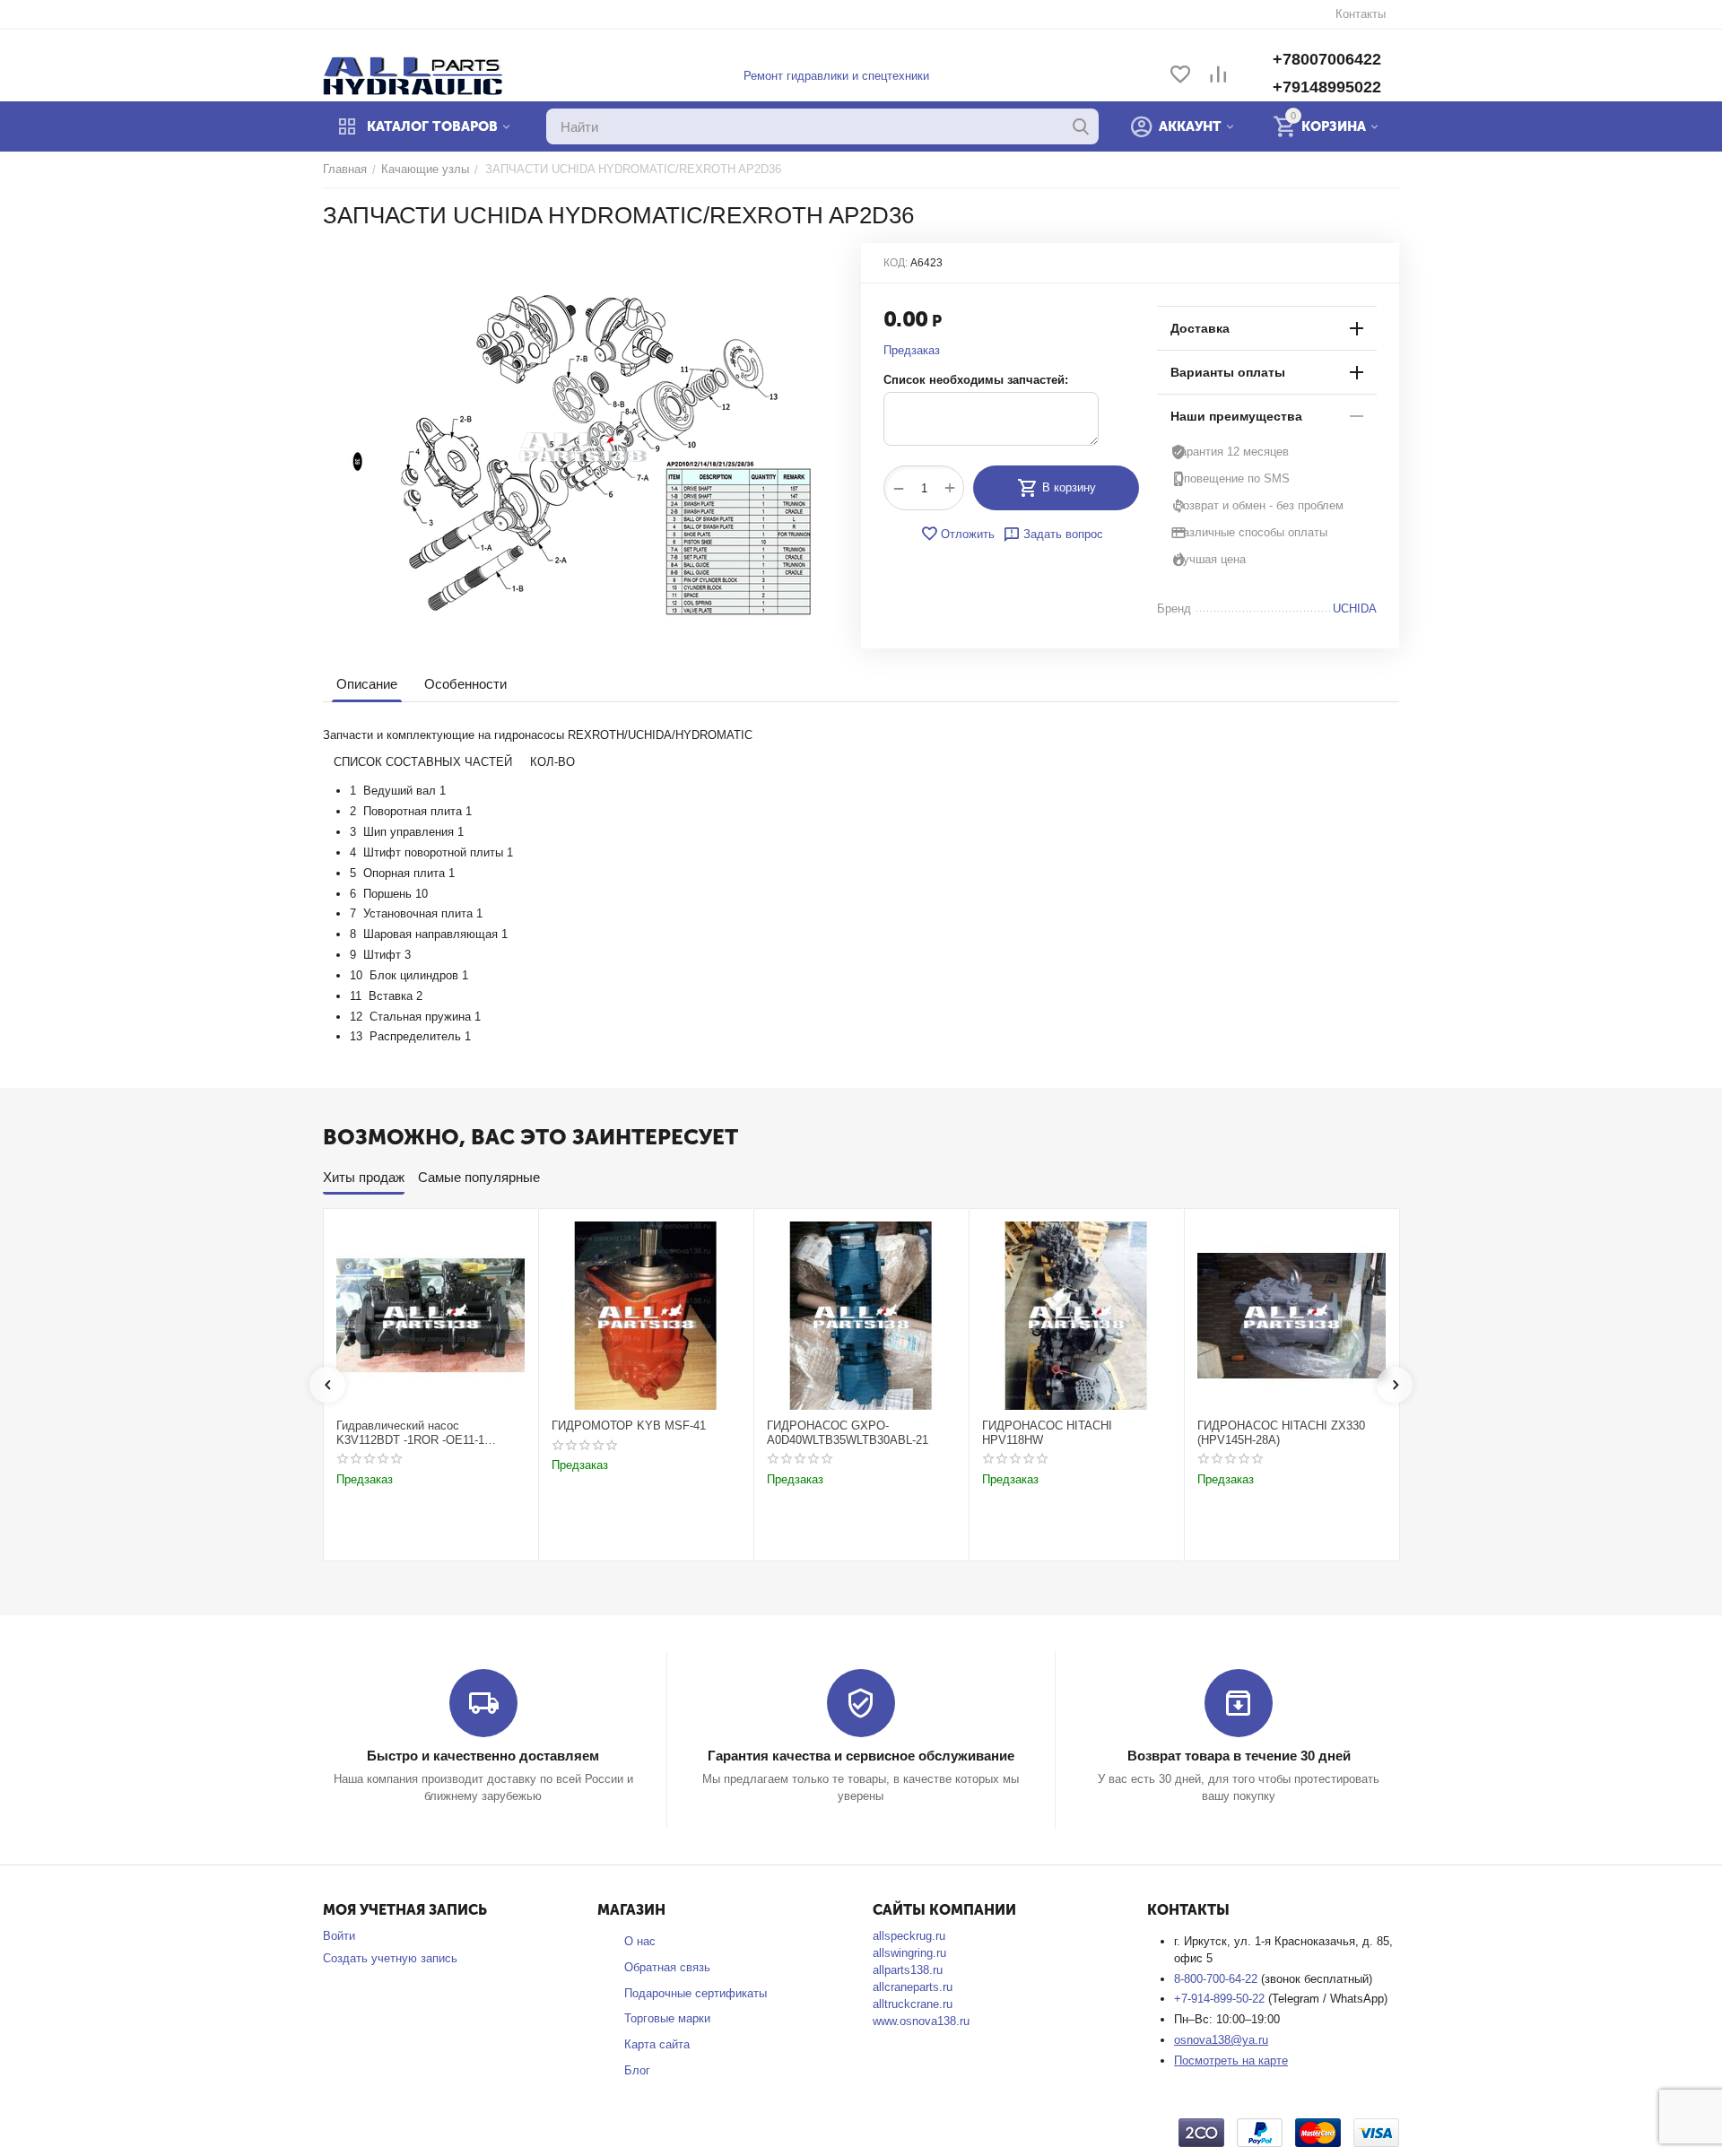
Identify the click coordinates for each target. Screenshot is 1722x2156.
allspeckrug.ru (909, 1936)
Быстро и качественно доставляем (483, 1756)
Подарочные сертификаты (696, 1993)
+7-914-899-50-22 (1221, 1999)
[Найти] (1081, 126)
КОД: (896, 263)
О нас (640, 1941)
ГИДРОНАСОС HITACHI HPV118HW (1047, 1433)
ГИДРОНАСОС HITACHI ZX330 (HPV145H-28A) (1281, 1433)
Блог (637, 2070)
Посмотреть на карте (1231, 2060)
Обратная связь (667, 1967)
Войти (339, 1936)
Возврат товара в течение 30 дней (1239, 1756)
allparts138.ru (908, 1970)
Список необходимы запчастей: (976, 380)
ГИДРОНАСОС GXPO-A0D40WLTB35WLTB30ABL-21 (848, 1433)
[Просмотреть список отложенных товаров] (1180, 76)
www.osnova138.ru (921, 2021)
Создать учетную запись (390, 1958)
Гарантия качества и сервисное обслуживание (861, 1756)
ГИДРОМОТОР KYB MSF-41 (629, 1426)
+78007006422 (1327, 59)
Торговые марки (667, 2018)
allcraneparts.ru (913, 1987)
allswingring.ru (909, 1953)
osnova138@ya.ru (1221, 2040)
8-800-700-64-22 (1218, 1979)
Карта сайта (657, 2044)
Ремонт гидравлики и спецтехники (836, 76)
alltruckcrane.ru (913, 2004)
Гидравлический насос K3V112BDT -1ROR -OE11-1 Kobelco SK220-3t (410, 1433)
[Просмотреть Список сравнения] (1218, 76)
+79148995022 (1327, 87)
